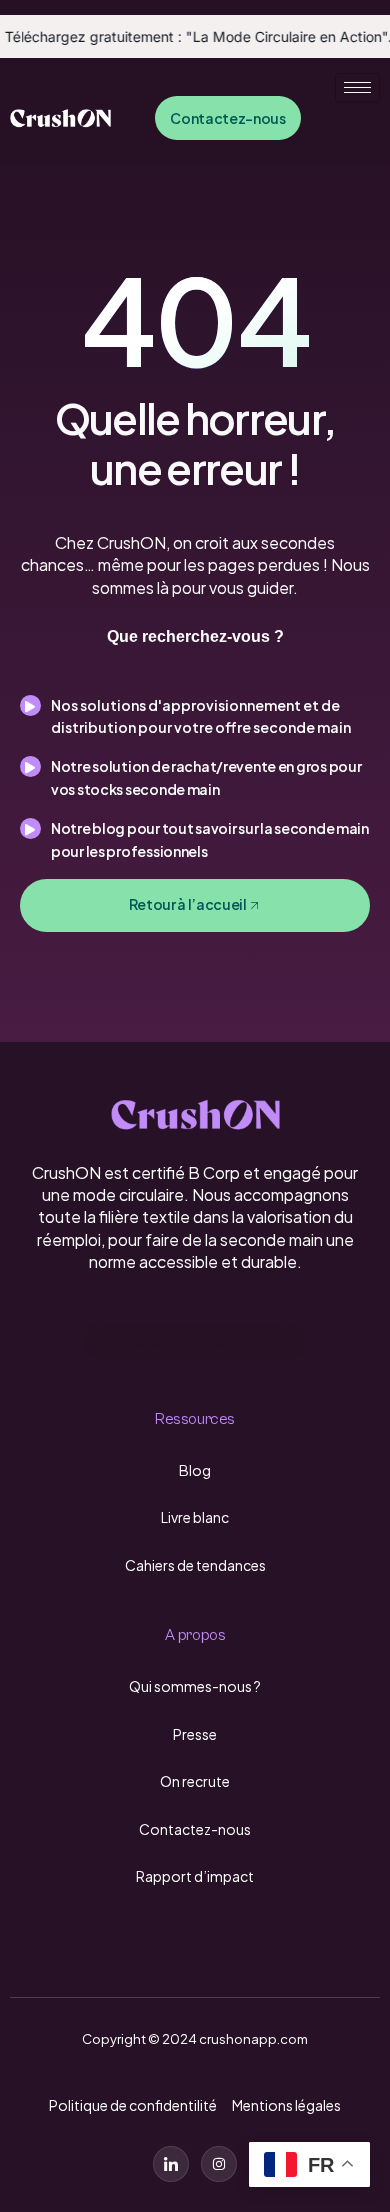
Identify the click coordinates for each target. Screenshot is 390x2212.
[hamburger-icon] (357, 87)
